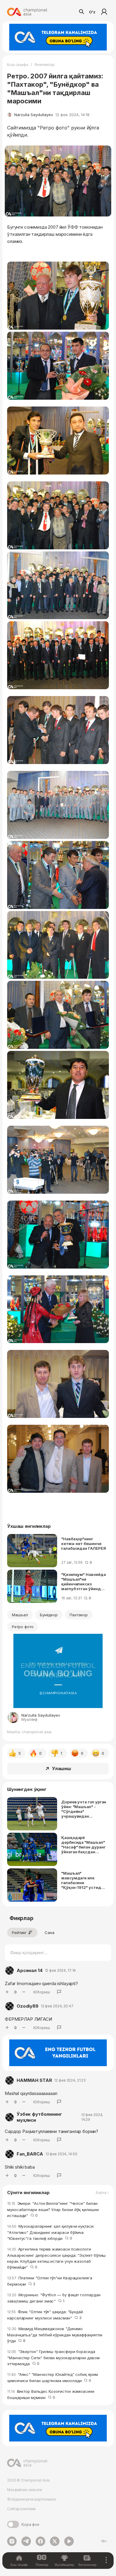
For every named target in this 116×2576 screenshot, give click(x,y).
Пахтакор (79, 1615)
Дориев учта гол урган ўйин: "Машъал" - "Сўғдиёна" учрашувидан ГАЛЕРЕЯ (84, 1809)
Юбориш (42, 1992)
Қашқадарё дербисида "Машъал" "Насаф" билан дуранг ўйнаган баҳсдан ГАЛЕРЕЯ (83, 1845)
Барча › (102, 2193)
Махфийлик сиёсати (25, 2490)
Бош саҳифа (18, 65)
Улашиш (62, 1768)
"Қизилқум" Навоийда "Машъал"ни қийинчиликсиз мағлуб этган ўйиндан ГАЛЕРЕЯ (84, 1582)
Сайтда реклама (21, 2509)
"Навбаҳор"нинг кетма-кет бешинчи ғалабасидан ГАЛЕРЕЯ (84, 1544)
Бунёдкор (49, 1615)
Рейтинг (19, 1933)
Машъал (20, 1615)
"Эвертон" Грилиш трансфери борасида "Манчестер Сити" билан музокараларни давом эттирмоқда (53, 2358)
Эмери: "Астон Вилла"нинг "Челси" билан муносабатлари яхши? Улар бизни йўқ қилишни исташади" (53, 2209)
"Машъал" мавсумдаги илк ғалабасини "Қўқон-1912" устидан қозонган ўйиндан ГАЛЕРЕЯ (83, 1880)
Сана (50, 1933)
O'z (92, 12)
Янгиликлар (45, 65)
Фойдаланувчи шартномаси (32, 2499)
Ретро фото (23, 1627)
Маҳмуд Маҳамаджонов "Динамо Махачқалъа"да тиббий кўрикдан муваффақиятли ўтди (55, 2335)
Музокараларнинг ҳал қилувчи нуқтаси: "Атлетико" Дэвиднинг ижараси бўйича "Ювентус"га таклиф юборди (51, 2232)
